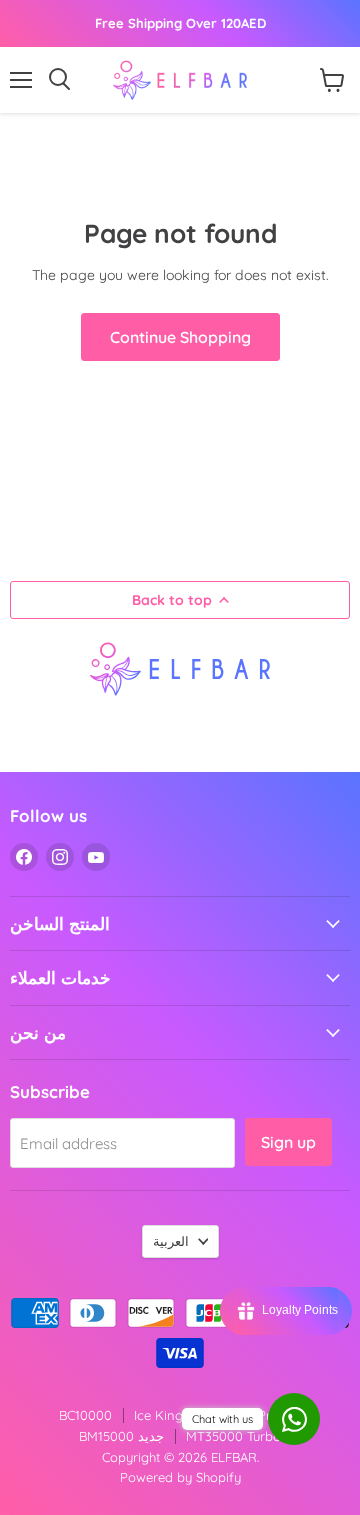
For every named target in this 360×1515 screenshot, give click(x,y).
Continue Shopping (180, 337)
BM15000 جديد (121, 1436)
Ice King (158, 1415)
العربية (171, 1241)
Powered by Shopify (180, 1477)
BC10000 (85, 1415)
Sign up (288, 1142)
